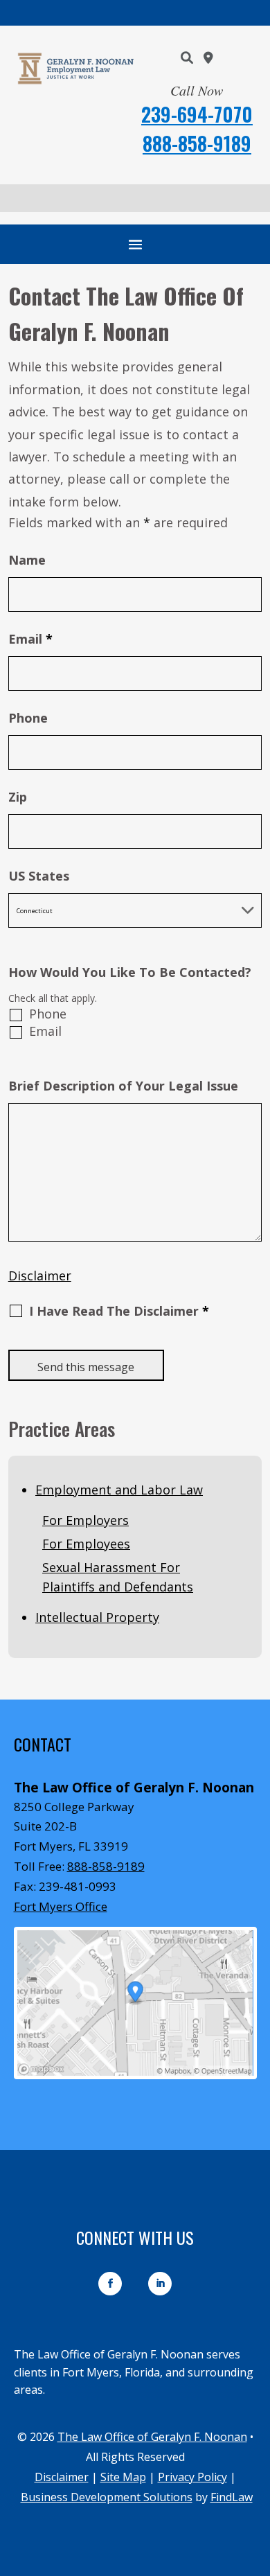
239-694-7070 (197, 114)
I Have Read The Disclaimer (119, 1312)
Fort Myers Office (61, 1906)
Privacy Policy (192, 2477)
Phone (28, 718)
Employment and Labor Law (119, 1490)
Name (27, 560)
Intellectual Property (97, 1617)
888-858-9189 (197, 143)
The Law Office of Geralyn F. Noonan (152, 2437)
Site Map (123, 2477)
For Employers (85, 1520)
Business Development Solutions (107, 2497)
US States (39, 876)
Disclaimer (40, 1276)
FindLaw (232, 2497)
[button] (135, 244)
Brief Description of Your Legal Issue (123, 1086)
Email (30, 639)
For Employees (86, 1544)
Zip (18, 797)
